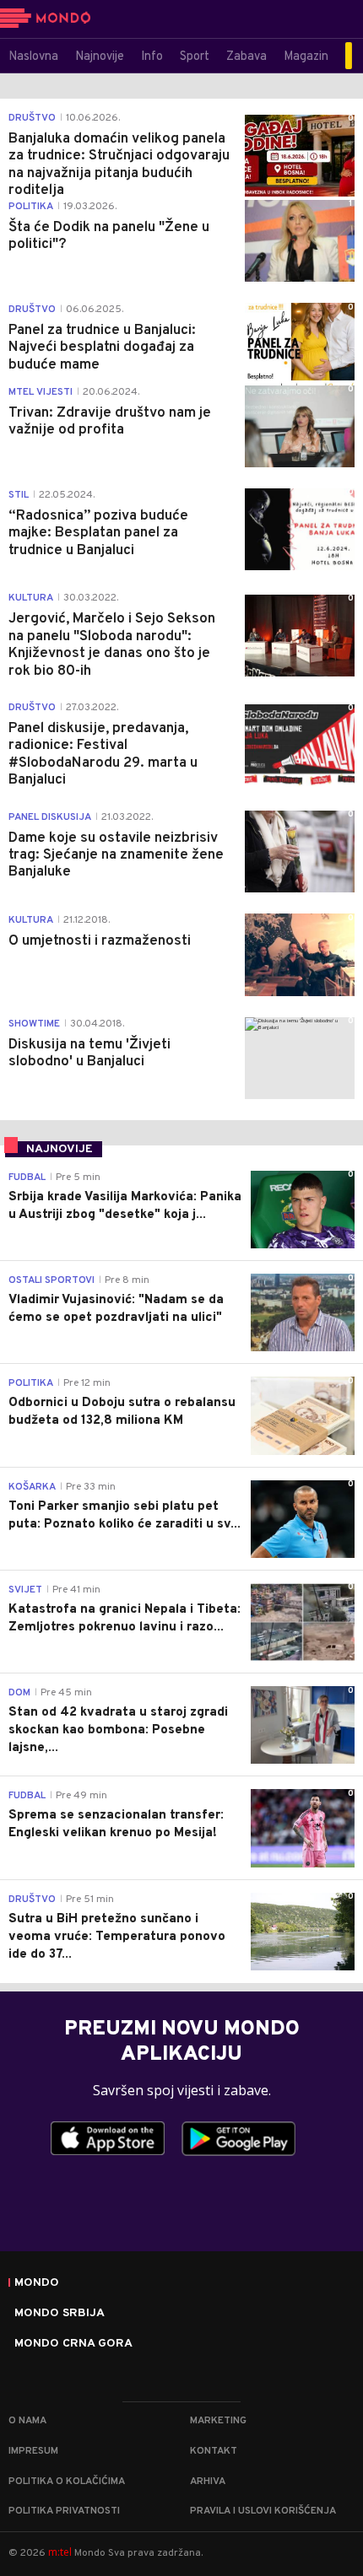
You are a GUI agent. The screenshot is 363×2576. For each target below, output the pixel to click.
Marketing (218, 2421)
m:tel (60, 2552)
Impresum (33, 2451)
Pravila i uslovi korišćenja (263, 2511)
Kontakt (214, 2451)
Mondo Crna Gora (73, 2344)
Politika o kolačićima (67, 2482)
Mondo (37, 2283)
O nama (27, 2421)
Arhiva (208, 2482)
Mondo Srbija (60, 2314)
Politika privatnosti (64, 2511)
